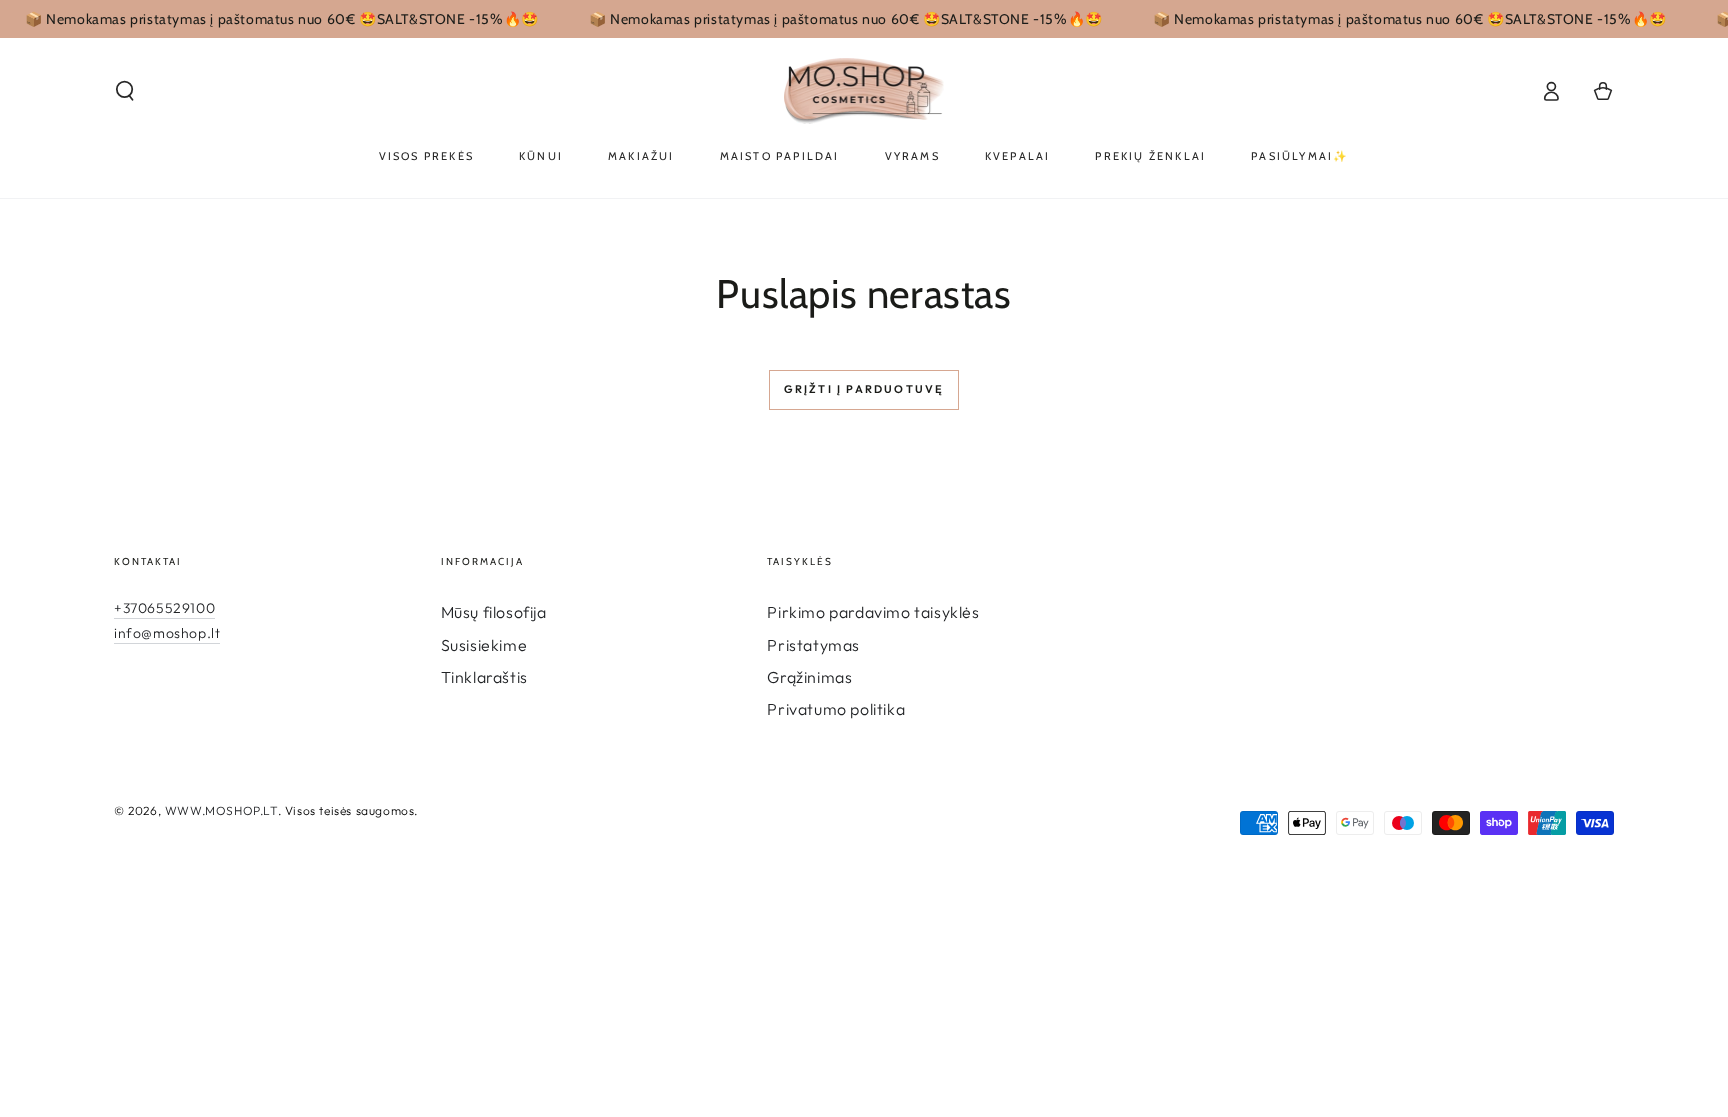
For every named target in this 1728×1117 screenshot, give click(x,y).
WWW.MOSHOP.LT (221, 810)
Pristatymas (813, 645)
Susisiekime (484, 645)
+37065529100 (164, 608)
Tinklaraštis (484, 677)
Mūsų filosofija (494, 612)
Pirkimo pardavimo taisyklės (873, 612)
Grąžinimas (809, 677)
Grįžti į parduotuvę (864, 389)
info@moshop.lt (167, 633)
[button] (125, 91)
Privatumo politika (836, 709)
